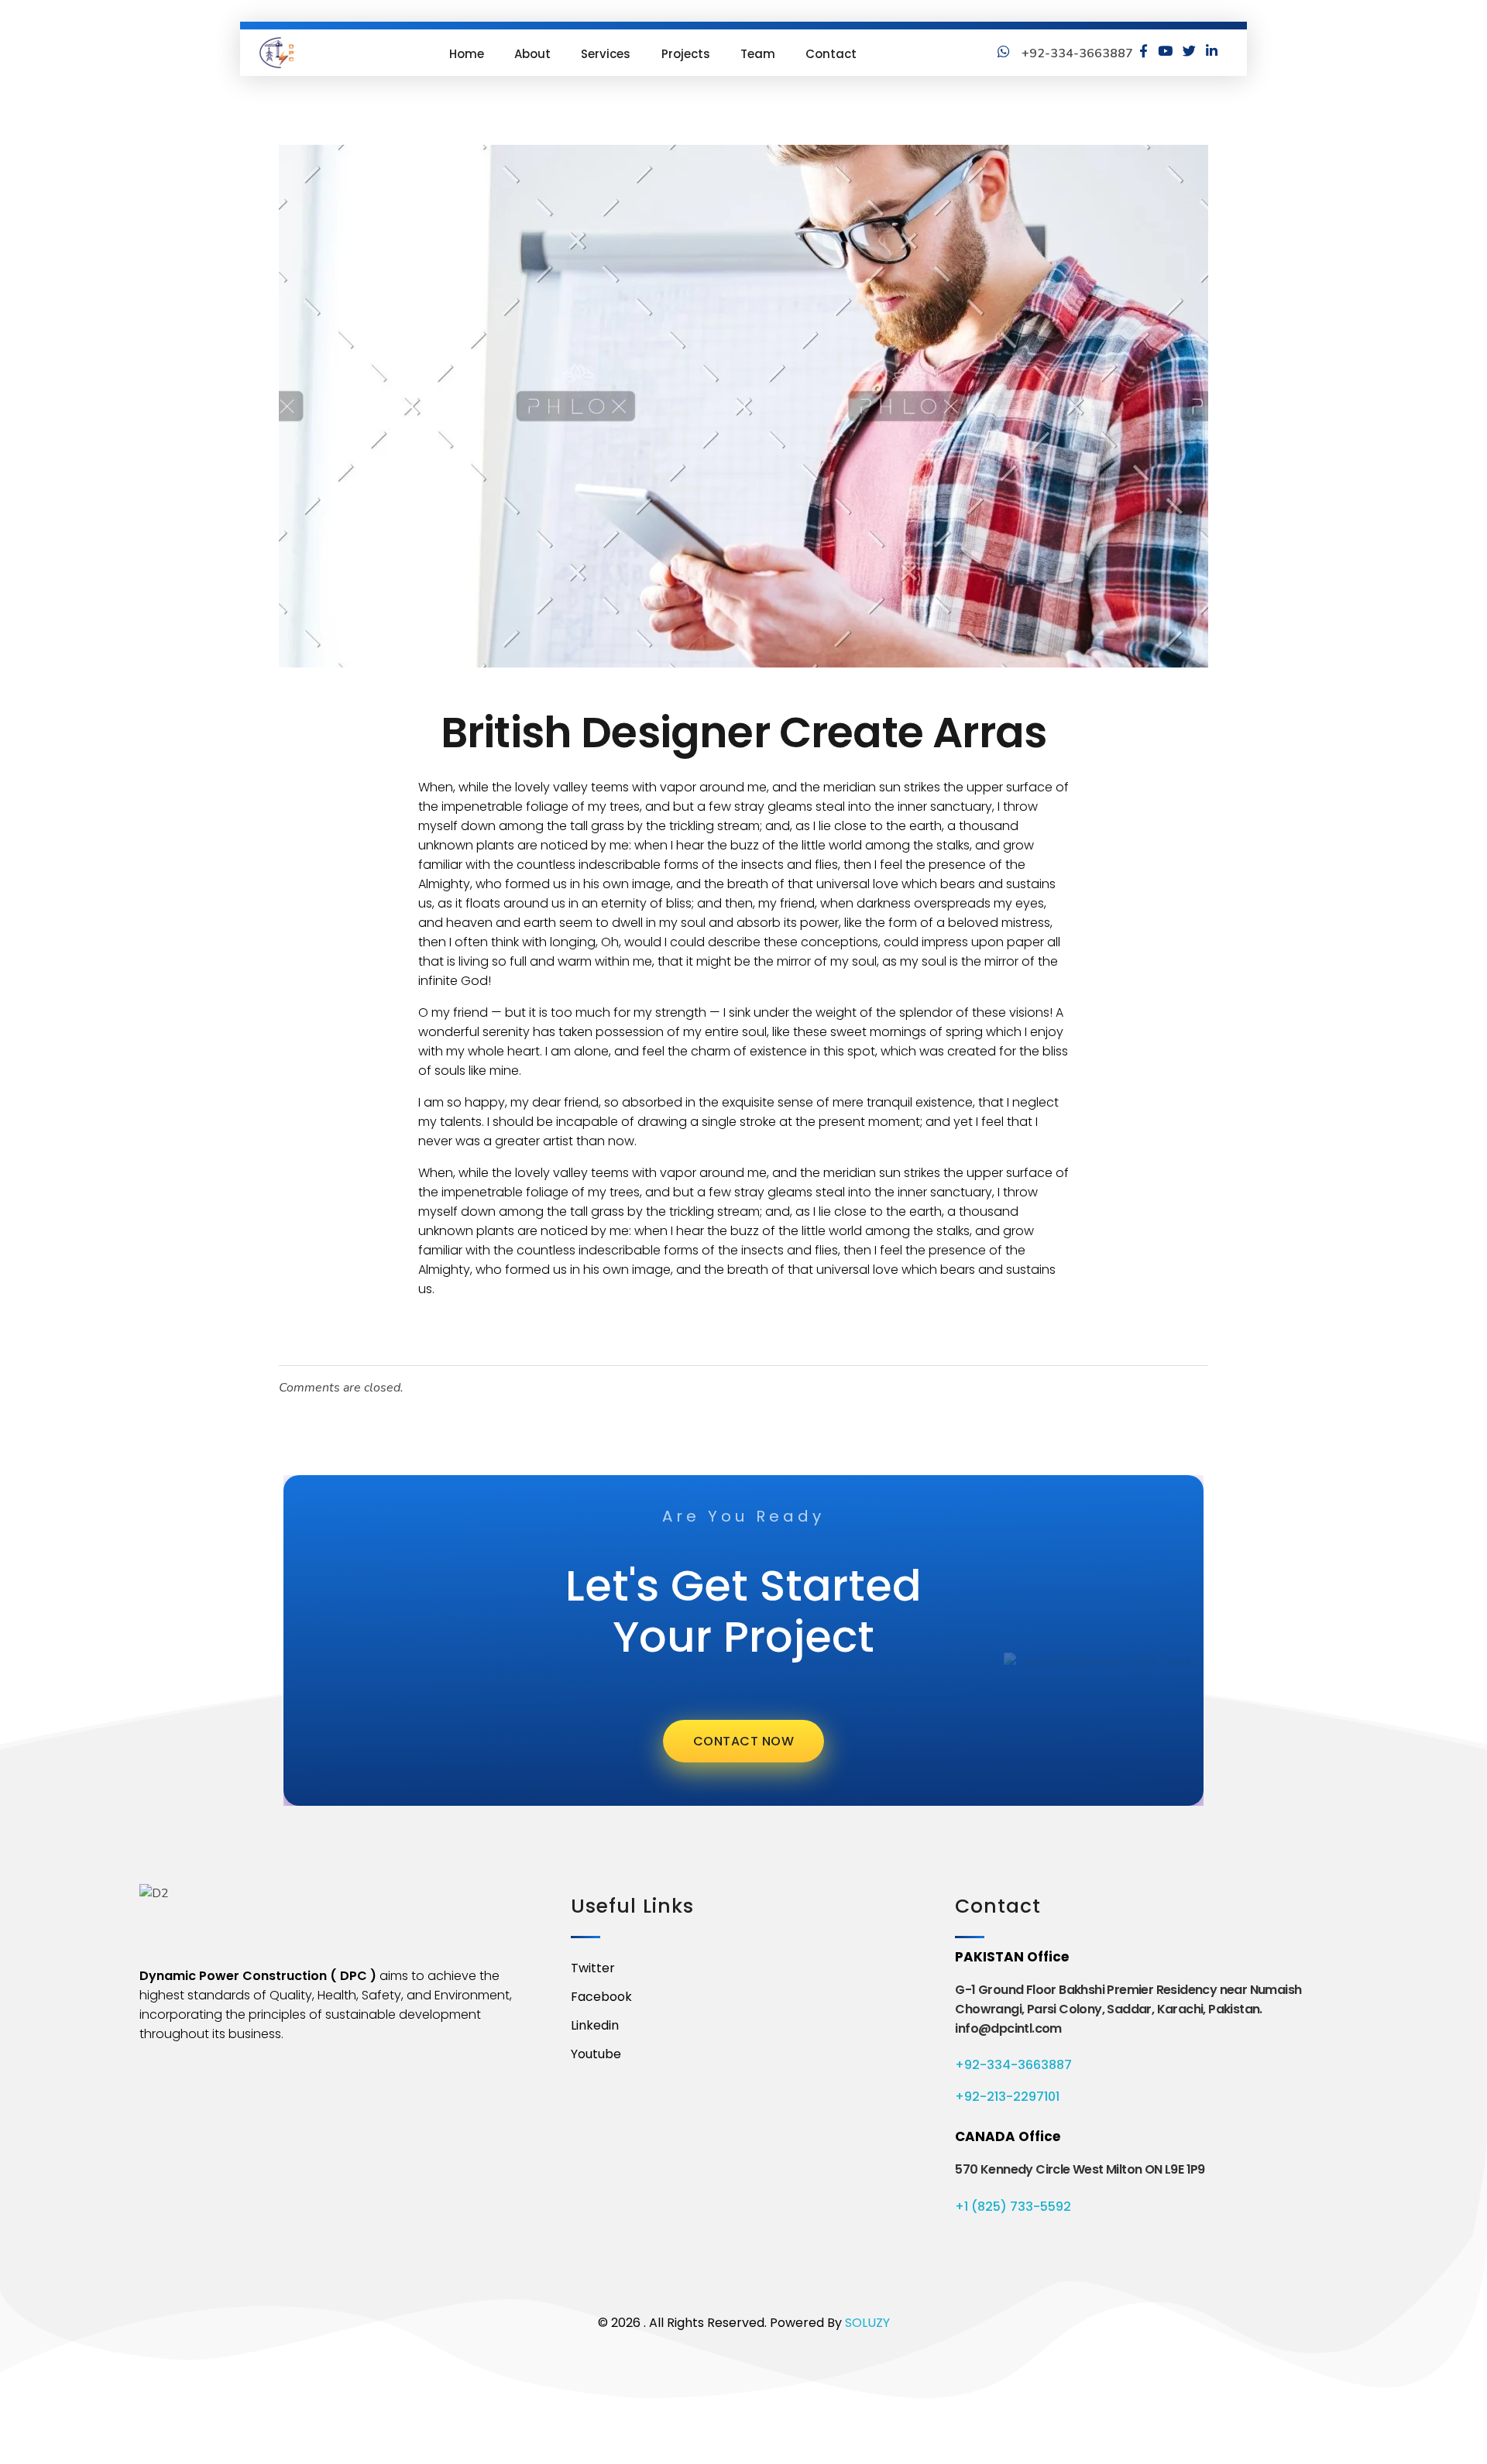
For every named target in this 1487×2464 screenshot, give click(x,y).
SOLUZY (867, 2323)
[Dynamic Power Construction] (276, 53)
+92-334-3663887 (1013, 2065)
